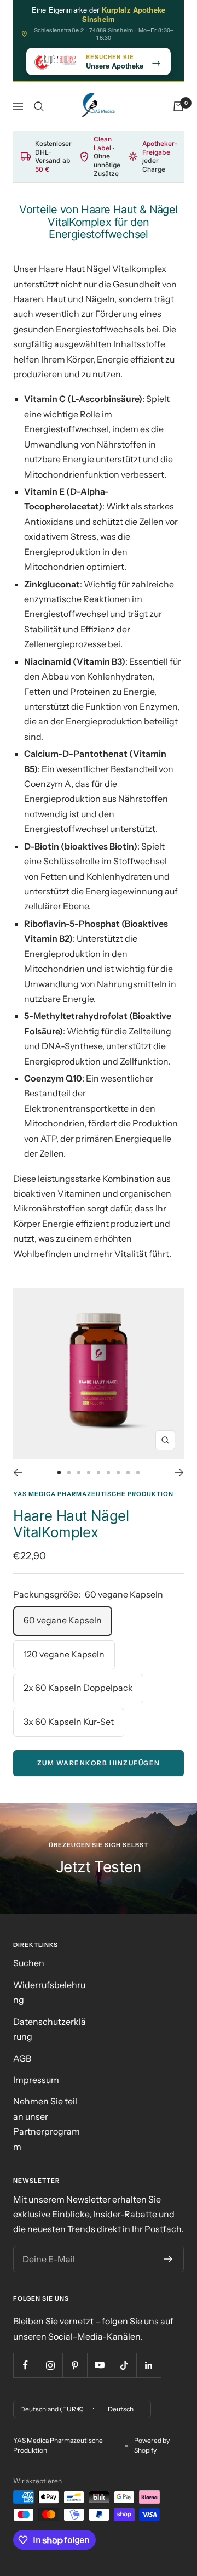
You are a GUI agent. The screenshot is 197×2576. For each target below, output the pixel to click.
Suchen (29, 1963)
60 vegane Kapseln (63, 1620)
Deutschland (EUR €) (52, 2409)
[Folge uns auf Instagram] (50, 2365)
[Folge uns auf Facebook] (25, 2365)
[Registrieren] (168, 2259)
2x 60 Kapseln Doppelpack (78, 1688)
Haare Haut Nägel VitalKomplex (71, 1524)
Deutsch (121, 2409)
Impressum (36, 2080)
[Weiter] (179, 1473)
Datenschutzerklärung (50, 2029)
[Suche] (39, 106)
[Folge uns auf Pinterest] (75, 2365)
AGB (22, 2058)
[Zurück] (18, 1473)
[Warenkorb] (178, 106)
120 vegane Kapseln (64, 1654)
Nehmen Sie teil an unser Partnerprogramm (47, 2124)
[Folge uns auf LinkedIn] (149, 2365)
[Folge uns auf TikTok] (124, 2365)
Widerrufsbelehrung (49, 1992)
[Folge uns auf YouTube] (99, 2365)
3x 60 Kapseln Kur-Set (69, 1722)
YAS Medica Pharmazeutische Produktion (93, 1494)
